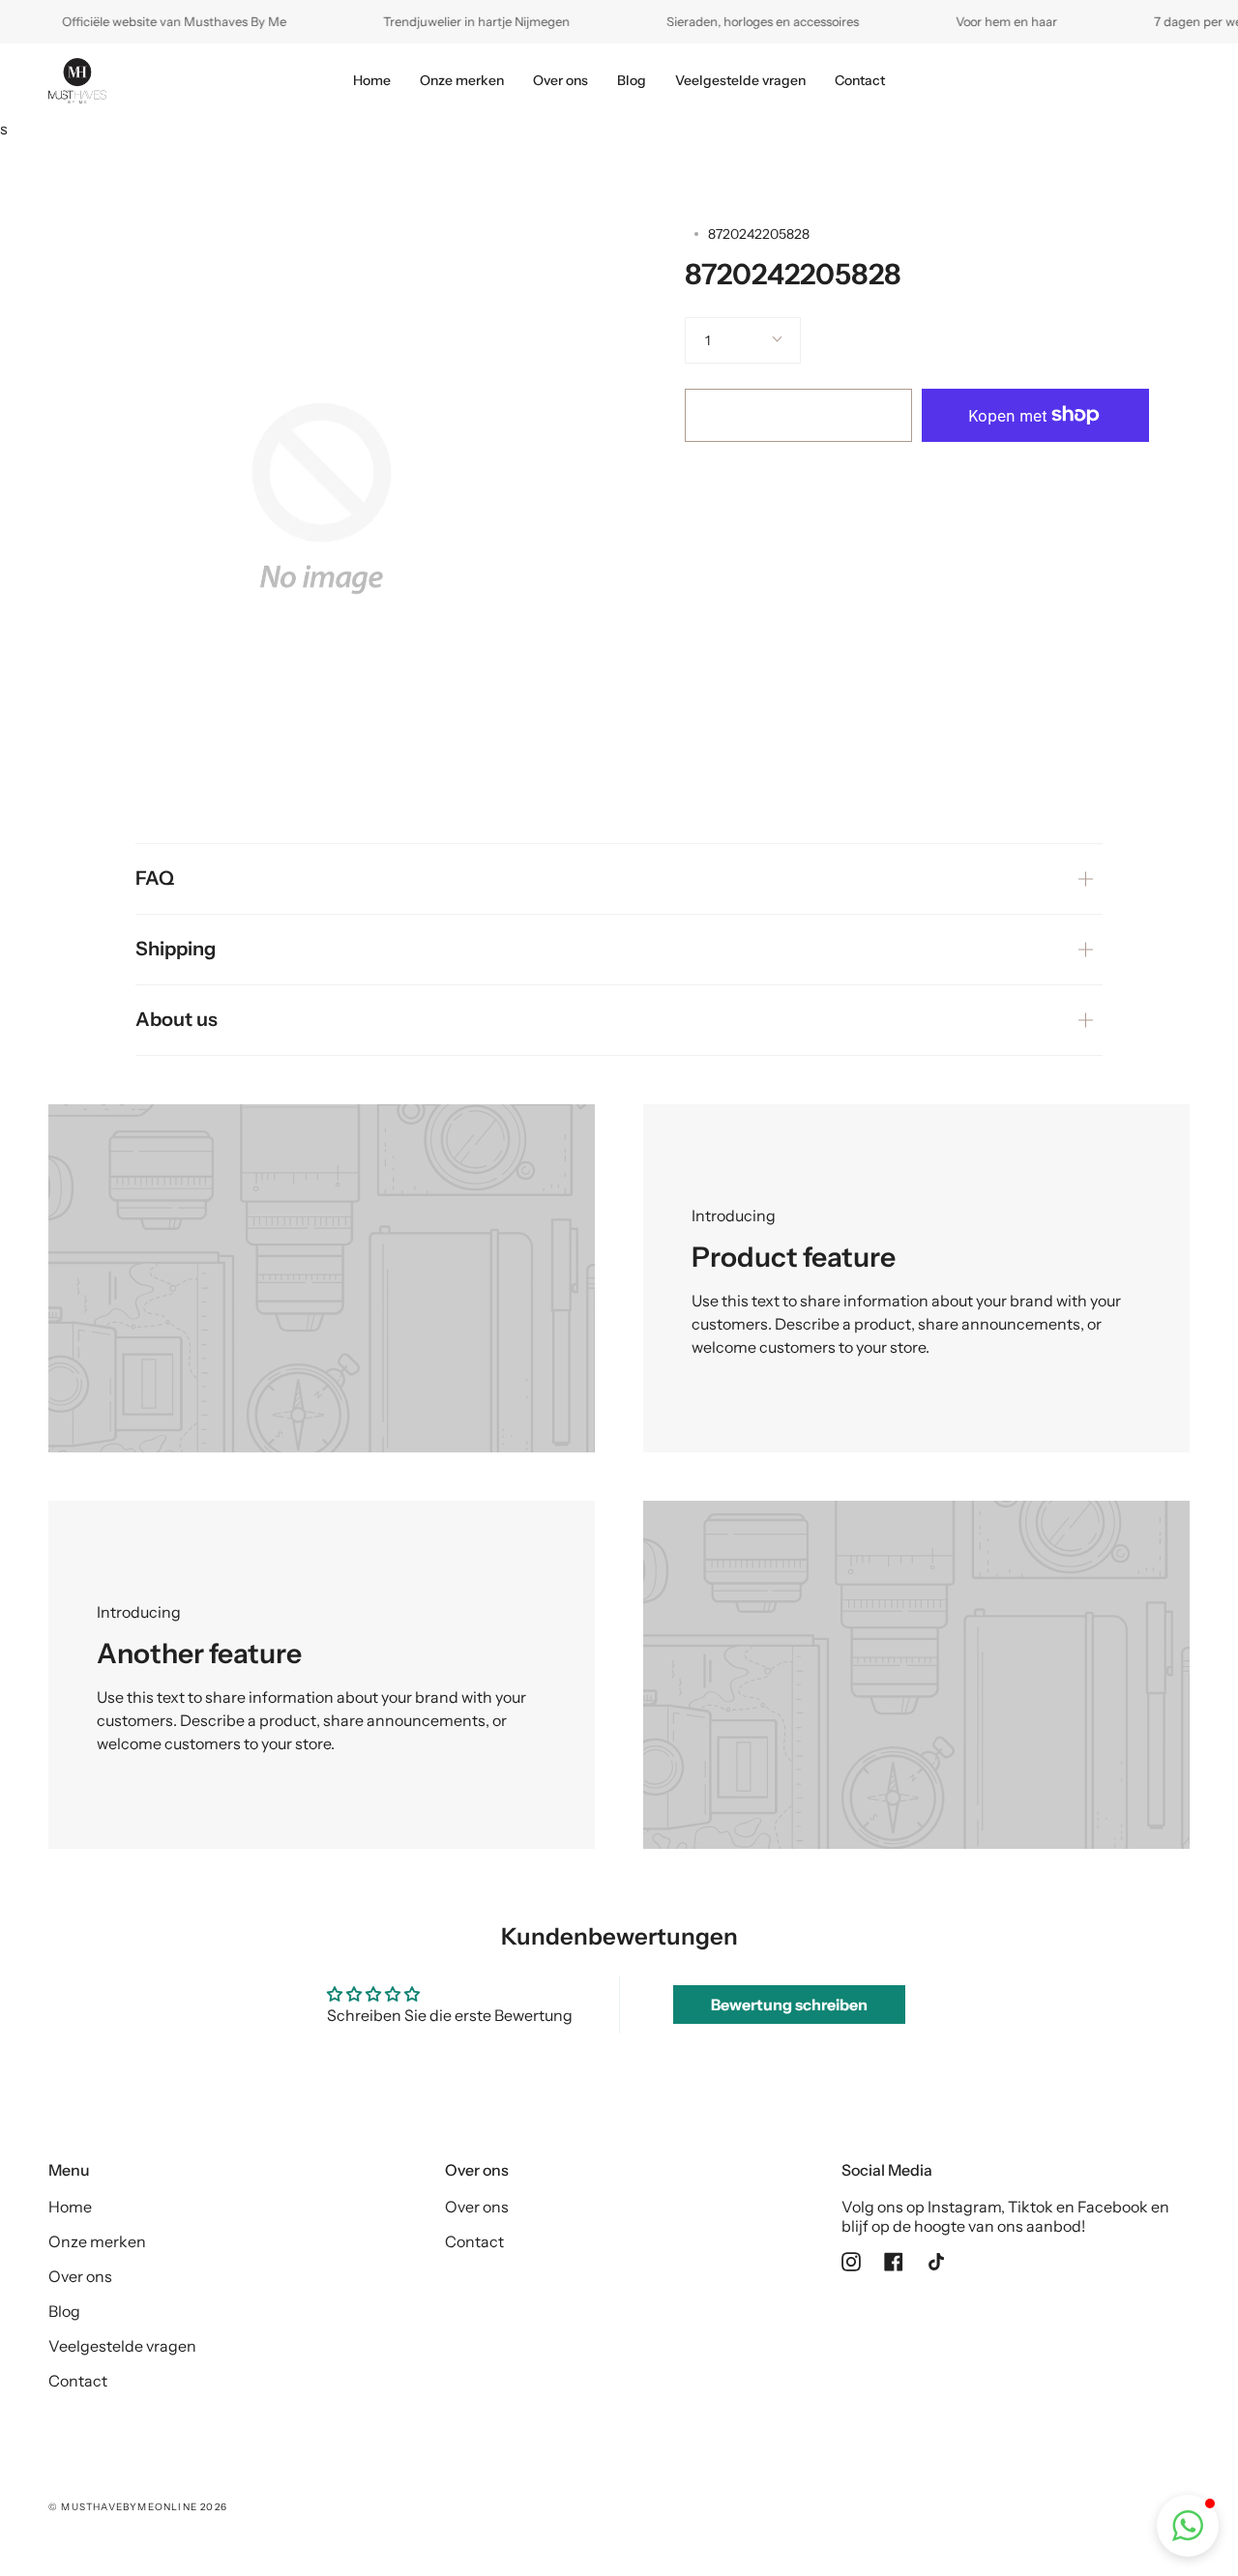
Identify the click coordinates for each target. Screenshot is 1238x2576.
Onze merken (97, 2241)
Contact (78, 2381)
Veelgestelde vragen (122, 2346)
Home (70, 2207)
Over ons (80, 2276)
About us (177, 1019)
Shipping (176, 949)
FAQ (155, 878)
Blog (64, 2311)
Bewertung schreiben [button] (789, 2005)
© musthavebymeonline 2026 (138, 2507)
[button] (1188, 2526)
